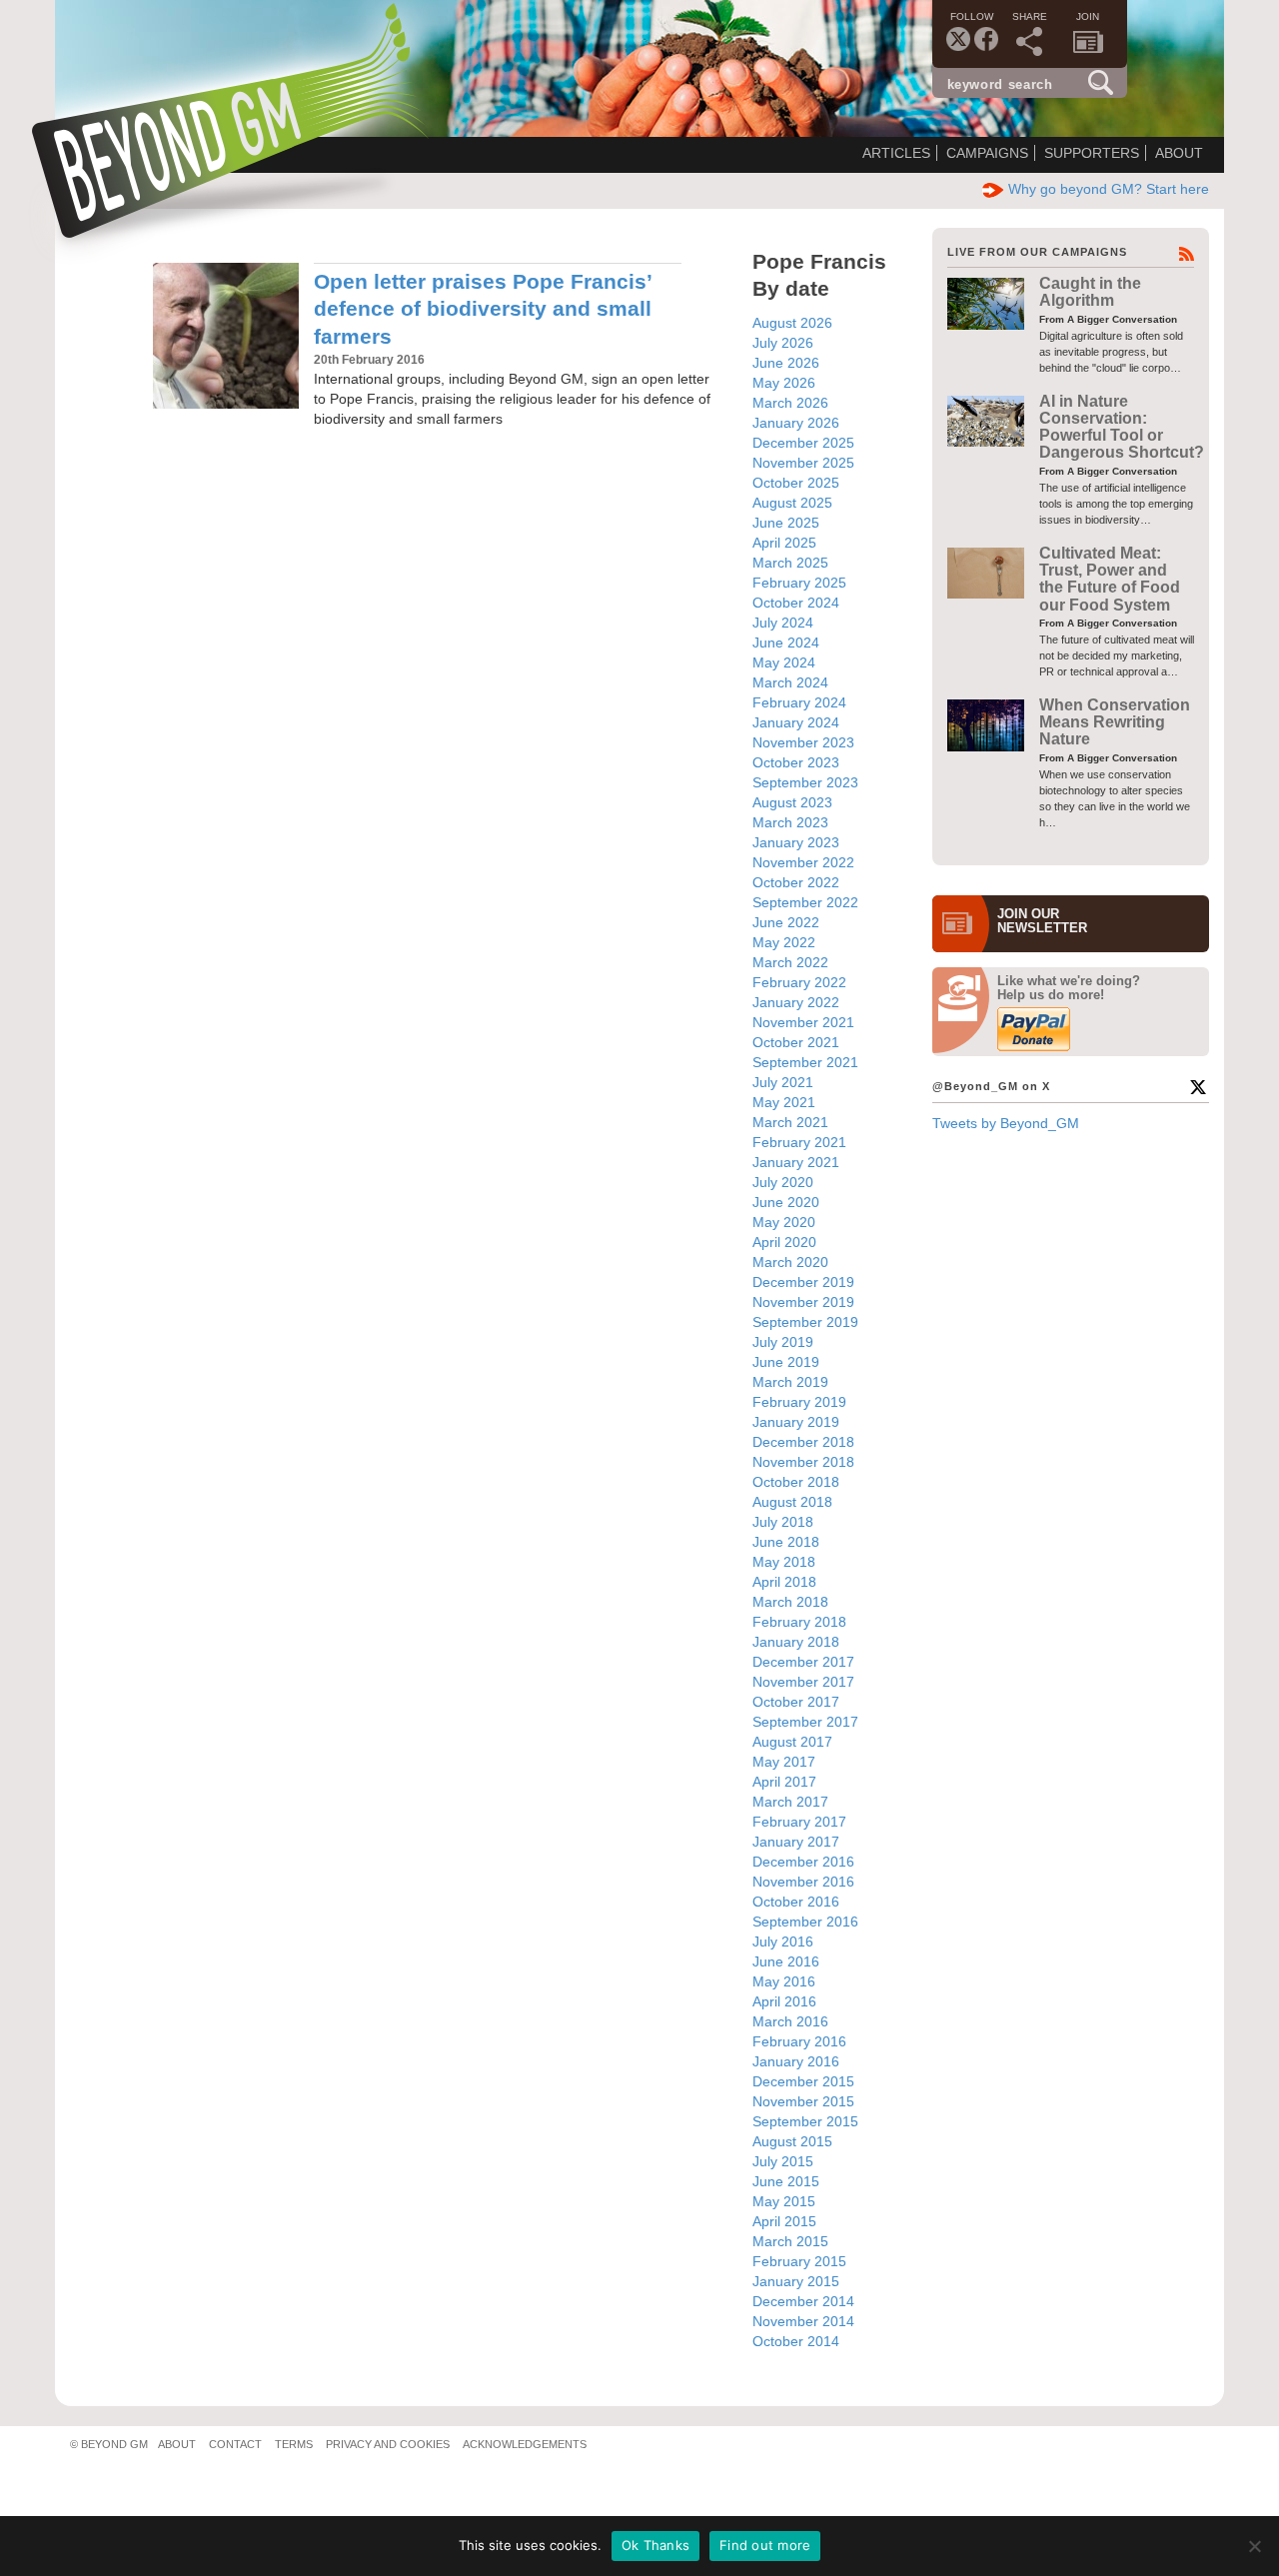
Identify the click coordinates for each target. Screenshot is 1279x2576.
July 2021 (783, 1082)
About (1179, 153)
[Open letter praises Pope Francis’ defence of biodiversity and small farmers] (226, 336)
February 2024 (799, 702)
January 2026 (796, 423)
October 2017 (796, 1702)
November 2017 (803, 1682)
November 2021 (803, 1022)
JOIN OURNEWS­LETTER (1042, 921)
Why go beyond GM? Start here (1109, 189)
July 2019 (783, 1342)
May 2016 (784, 1981)
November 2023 (803, 742)
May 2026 (784, 383)
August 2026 (792, 323)
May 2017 (784, 1762)
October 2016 (796, 1902)
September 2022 (805, 902)
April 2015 (784, 2221)
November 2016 (803, 1882)
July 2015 (783, 2161)
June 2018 (786, 1542)
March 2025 (790, 563)
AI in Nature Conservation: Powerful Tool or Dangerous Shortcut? (1122, 427)
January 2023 (796, 842)
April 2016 (784, 2001)
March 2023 (790, 822)
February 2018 (799, 1622)
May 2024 (784, 662)
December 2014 (803, 2301)
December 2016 (803, 1862)
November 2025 (803, 463)
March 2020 (790, 1262)
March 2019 (790, 1382)
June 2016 (786, 1961)
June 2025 (786, 523)
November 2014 (803, 2321)
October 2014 (796, 2341)
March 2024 (790, 682)
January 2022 (796, 1002)
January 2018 (796, 1642)
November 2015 (803, 2101)
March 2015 (790, 2241)
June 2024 (786, 643)
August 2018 (792, 1502)
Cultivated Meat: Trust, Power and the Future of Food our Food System (1110, 579)
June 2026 (786, 363)
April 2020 (784, 1242)
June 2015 (786, 2181)
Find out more (765, 2545)
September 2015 (805, 2121)
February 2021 (799, 1142)
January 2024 (796, 722)
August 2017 (792, 1742)
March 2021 (790, 1122)
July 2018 (783, 1522)
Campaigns (987, 153)
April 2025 (784, 543)
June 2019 (786, 1362)
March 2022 (790, 962)
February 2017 (799, 1822)
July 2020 (783, 1182)
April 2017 (784, 1782)
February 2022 (799, 982)
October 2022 (796, 882)
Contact (235, 2444)
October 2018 (796, 1482)
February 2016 (799, 2041)
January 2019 (796, 1422)
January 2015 (796, 2281)
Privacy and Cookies (388, 2444)
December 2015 (803, 2081)
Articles (896, 153)
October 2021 (796, 1042)
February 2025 (799, 583)
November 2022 (803, 862)
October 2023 (796, 762)
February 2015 (799, 2261)
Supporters (1092, 153)
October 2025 (796, 483)
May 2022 (784, 942)
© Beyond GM (109, 2444)
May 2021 (784, 1102)
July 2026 (783, 343)
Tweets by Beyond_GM (1006, 1123)
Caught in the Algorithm (1090, 292)
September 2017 (805, 1722)
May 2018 (784, 1562)
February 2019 (799, 1402)
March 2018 (790, 1602)
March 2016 (790, 2021)
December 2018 (803, 1442)
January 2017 (796, 1842)
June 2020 (786, 1202)
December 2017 (803, 1662)
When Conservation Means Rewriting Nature (1115, 722)
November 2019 (803, 1302)
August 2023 (792, 802)
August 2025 (792, 503)
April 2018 (784, 1582)
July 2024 (783, 623)
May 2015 (784, 2201)
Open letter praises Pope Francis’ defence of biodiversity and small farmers (483, 309)
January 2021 (796, 1162)
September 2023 (805, 782)
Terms (294, 2444)
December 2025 (803, 443)
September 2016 (805, 1922)
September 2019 (805, 1322)
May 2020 (784, 1222)
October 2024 (796, 603)
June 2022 (786, 922)
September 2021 (805, 1062)
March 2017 (790, 1802)
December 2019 (803, 1282)
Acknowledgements (525, 2444)
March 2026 (790, 403)
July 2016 (783, 1941)
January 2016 (796, 2061)
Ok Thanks (655, 2545)
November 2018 (803, 1462)
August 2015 (792, 2141)
